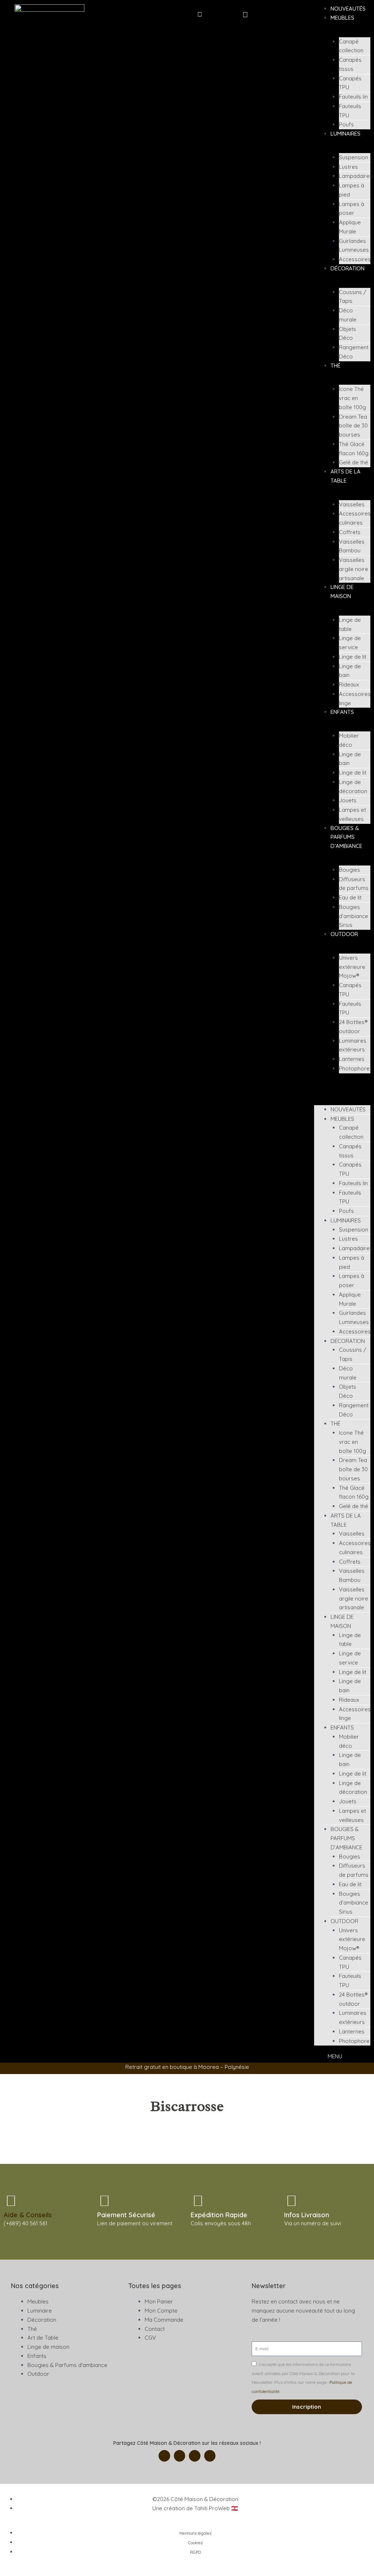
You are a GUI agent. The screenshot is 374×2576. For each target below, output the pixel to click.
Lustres (348, 167)
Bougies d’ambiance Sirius (354, 916)
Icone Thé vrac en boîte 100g (352, 398)
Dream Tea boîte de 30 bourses (353, 426)
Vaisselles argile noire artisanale (354, 569)
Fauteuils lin (353, 97)
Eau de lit (350, 897)
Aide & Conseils (28, 2215)
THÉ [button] (335, 366)
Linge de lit (353, 657)
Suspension (354, 157)
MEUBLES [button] (342, 18)
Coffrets (350, 532)
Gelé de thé (354, 462)
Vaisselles (352, 504)
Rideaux (349, 684)
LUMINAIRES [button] (346, 134)
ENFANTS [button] (342, 712)
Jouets (348, 800)
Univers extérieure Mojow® (352, 967)
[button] (200, 14)
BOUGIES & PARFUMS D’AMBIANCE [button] (346, 837)
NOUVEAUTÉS (348, 9)
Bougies (350, 870)
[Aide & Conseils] (11, 2200)
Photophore (354, 1068)
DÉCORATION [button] (348, 268)
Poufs (346, 124)
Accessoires (355, 259)
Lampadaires (356, 176)
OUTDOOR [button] (344, 934)
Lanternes (352, 1059)
